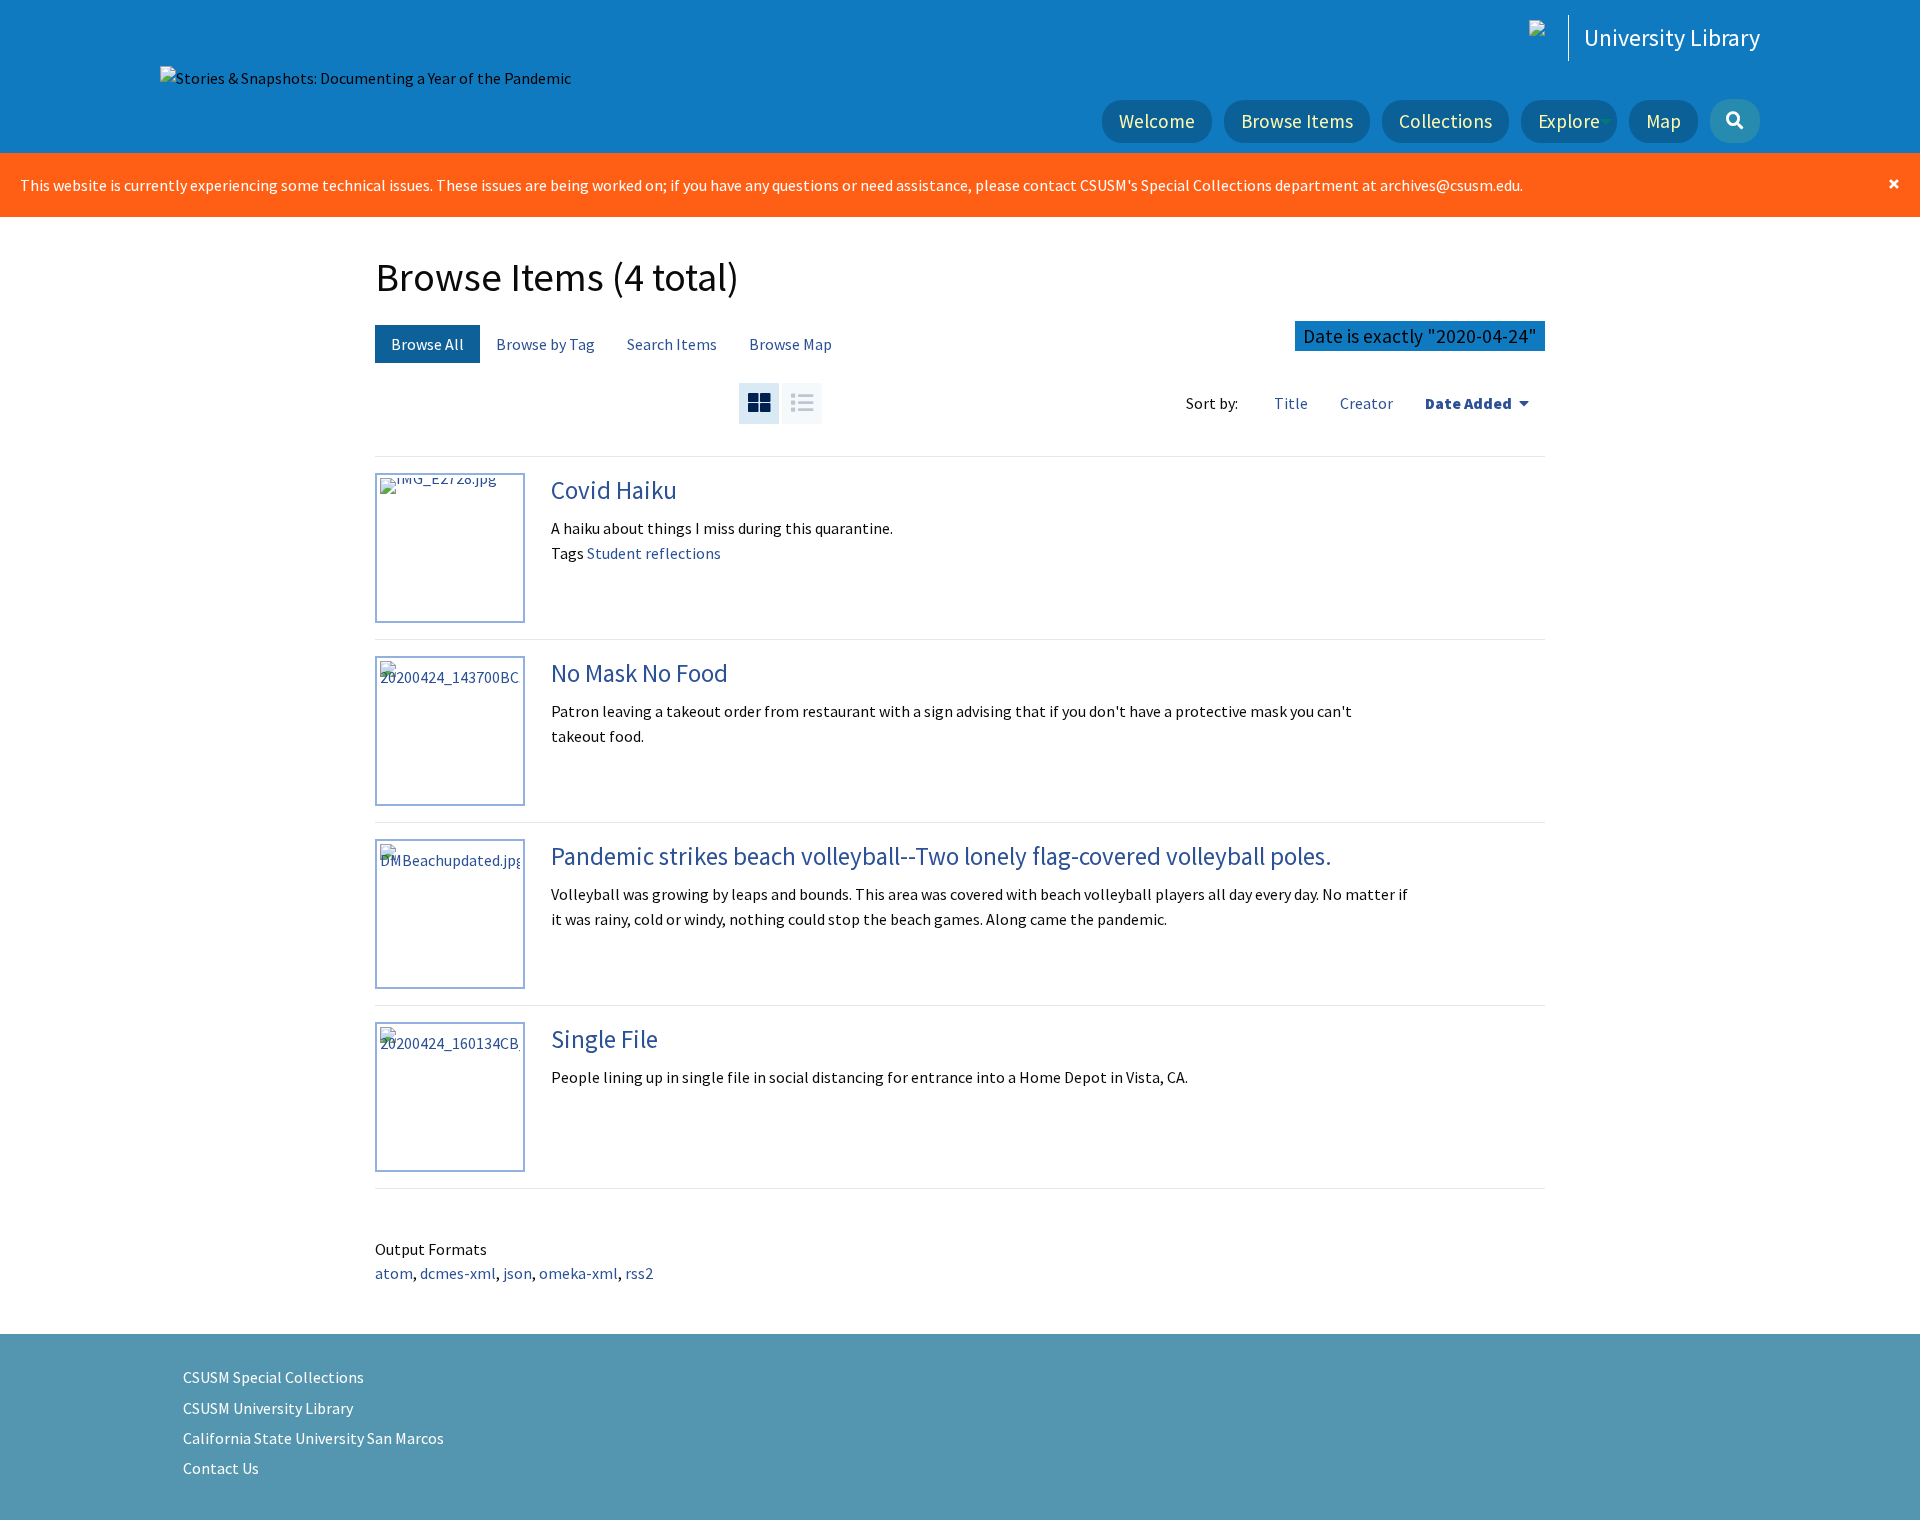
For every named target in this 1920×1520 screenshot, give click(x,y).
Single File (604, 1039)
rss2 (639, 1273)
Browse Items (1297, 121)
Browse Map (790, 344)
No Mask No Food (639, 673)
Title (1291, 403)
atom (394, 1273)
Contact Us (221, 1468)
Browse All (427, 344)
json (517, 1273)
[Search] (1735, 121)
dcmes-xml (458, 1273)
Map (1663, 121)
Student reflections (654, 553)
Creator (1366, 403)
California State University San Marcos (313, 1438)
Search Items (672, 344)
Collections (1445, 121)
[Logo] (365, 77)
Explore (1569, 121)
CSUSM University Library (268, 1408)
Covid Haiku (614, 490)
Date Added (1470, 403)
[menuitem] (1163, 121)
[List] (802, 403)
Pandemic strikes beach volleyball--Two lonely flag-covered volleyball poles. (941, 856)
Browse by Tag (545, 344)
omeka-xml (578, 1273)
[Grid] (759, 403)
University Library (1672, 37)
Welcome (1157, 121)
